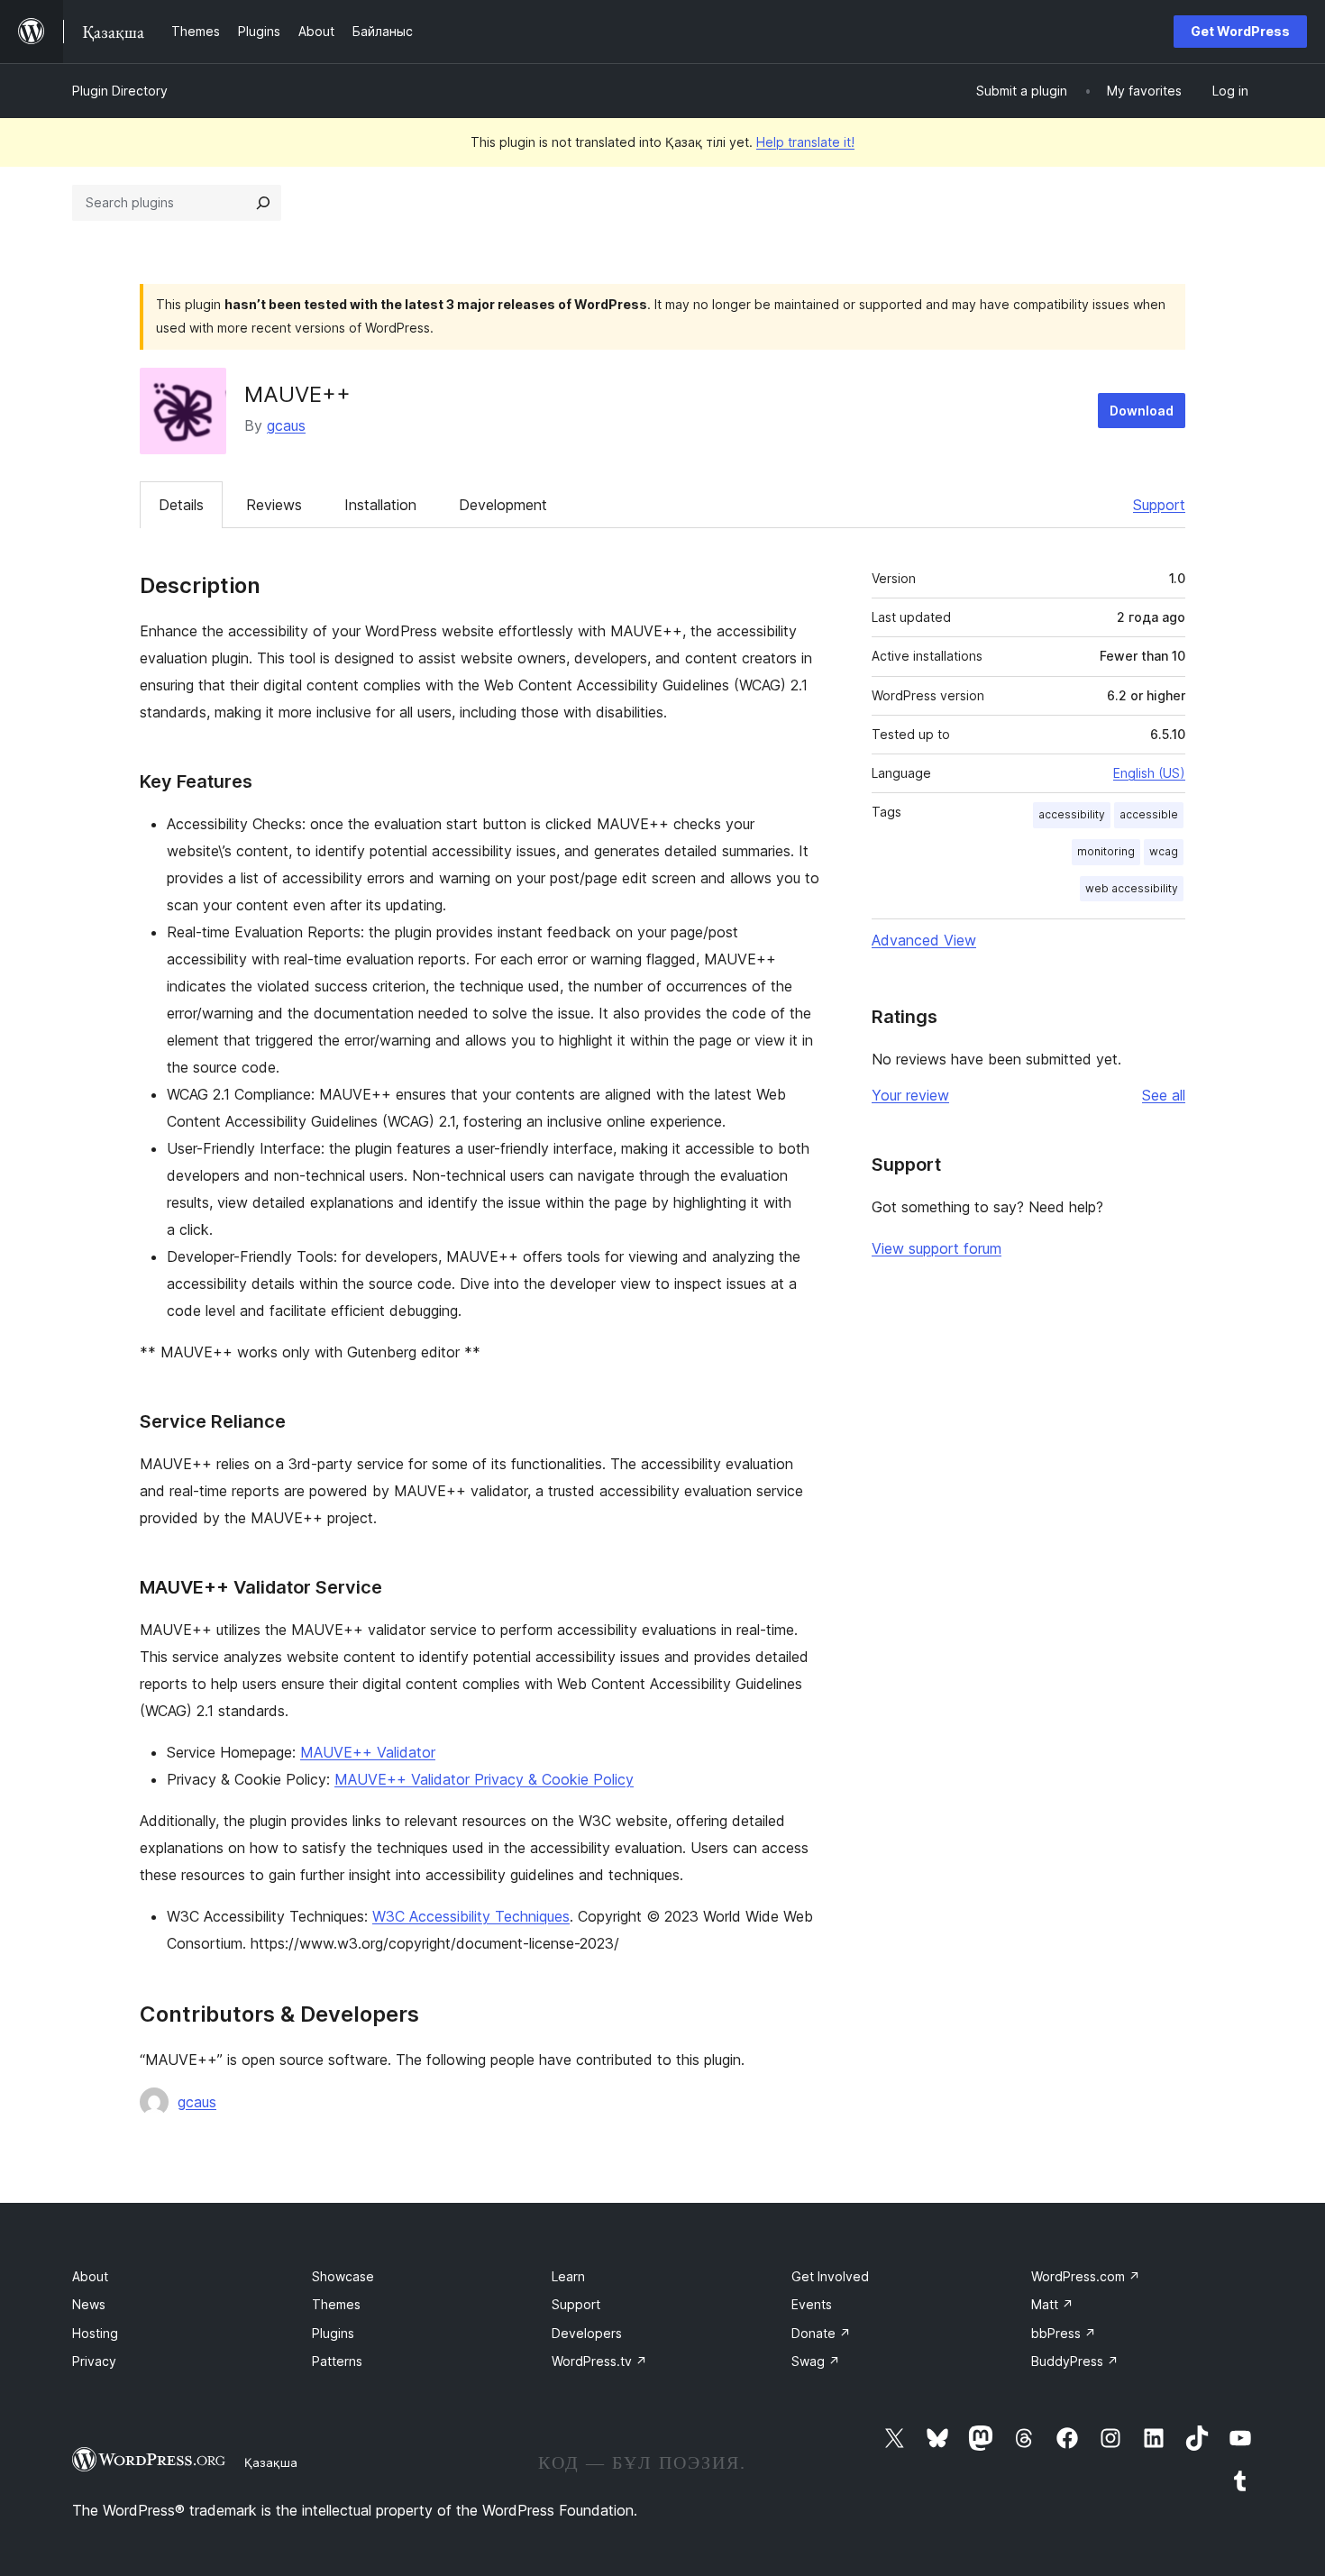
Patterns (337, 2361)
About (90, 2276)
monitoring (1106, 851)
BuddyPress (1075, 2361)
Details (181, 505)
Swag (816, 2361)
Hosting (95, 2333)
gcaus (286, 425)
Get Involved (830, 2276)
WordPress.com (1086, 2276)
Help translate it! (805, 142)
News (89, 2304)
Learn (568, 2276)
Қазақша (271, 2462)
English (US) (1149, 773)
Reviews (274, 505)
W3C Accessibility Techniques (471, 1916)
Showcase (343, 2276)
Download (1142, 411)
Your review (910, 1095)
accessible (1149, 814)
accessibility (1072, 814)
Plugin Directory (120, 91)
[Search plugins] (263, 203)
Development (503, 505)
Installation (380, 505)
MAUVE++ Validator (368, 1752)
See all (1164, 1095)
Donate (821, 2333)
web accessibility (1132, 888)
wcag (1164, 851)
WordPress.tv (599, 2361)
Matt (1052, 2304)
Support (1159, 505)
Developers (587, 2333)
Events (812, 2304)
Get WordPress (1240, 31)
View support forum (937, 1248)
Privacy (94, 2361)
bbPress (1064, 2333)
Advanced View (924, 940)
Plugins (333, 2333)
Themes (336, 2304)
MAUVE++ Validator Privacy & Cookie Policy (484, 1779)
